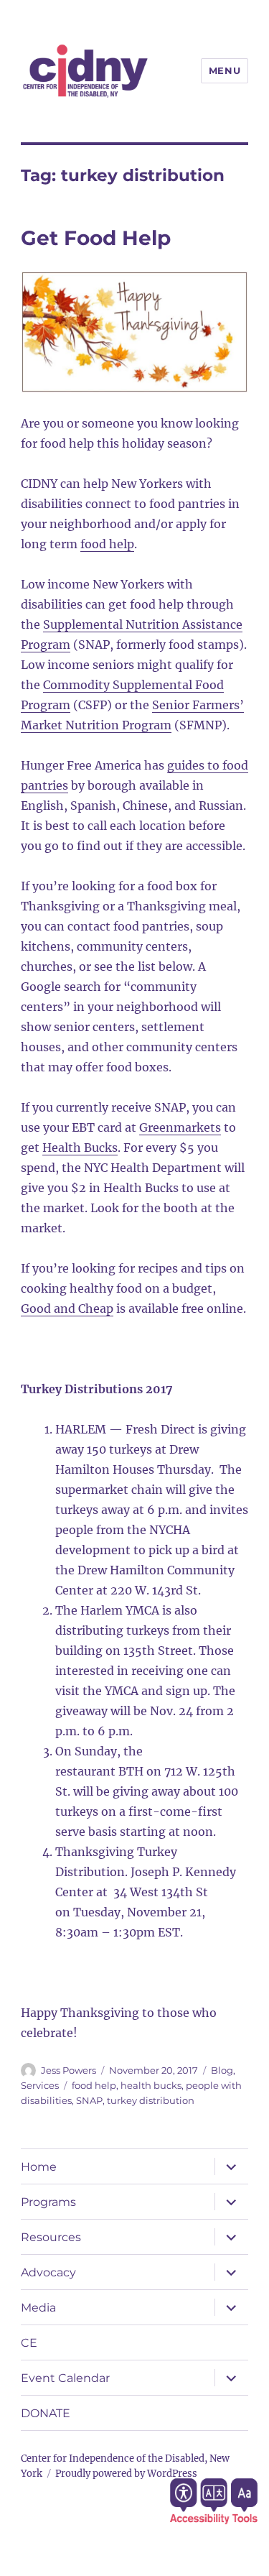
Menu (225, 70)
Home (39, 2167)
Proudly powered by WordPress (126, 2474)
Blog (222, 2070)
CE (29, 2343)
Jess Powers (69, 2070)
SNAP (89, 2100)
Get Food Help (96, 238)
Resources (51, 2237)
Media (38, 2308)
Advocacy (48, 2272)
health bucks (151, 2085)
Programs (48, 2202)
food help (94, 2085)
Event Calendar (65, 2378)
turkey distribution (151, 2100)
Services (40, 2085)
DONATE (46, 2413)
